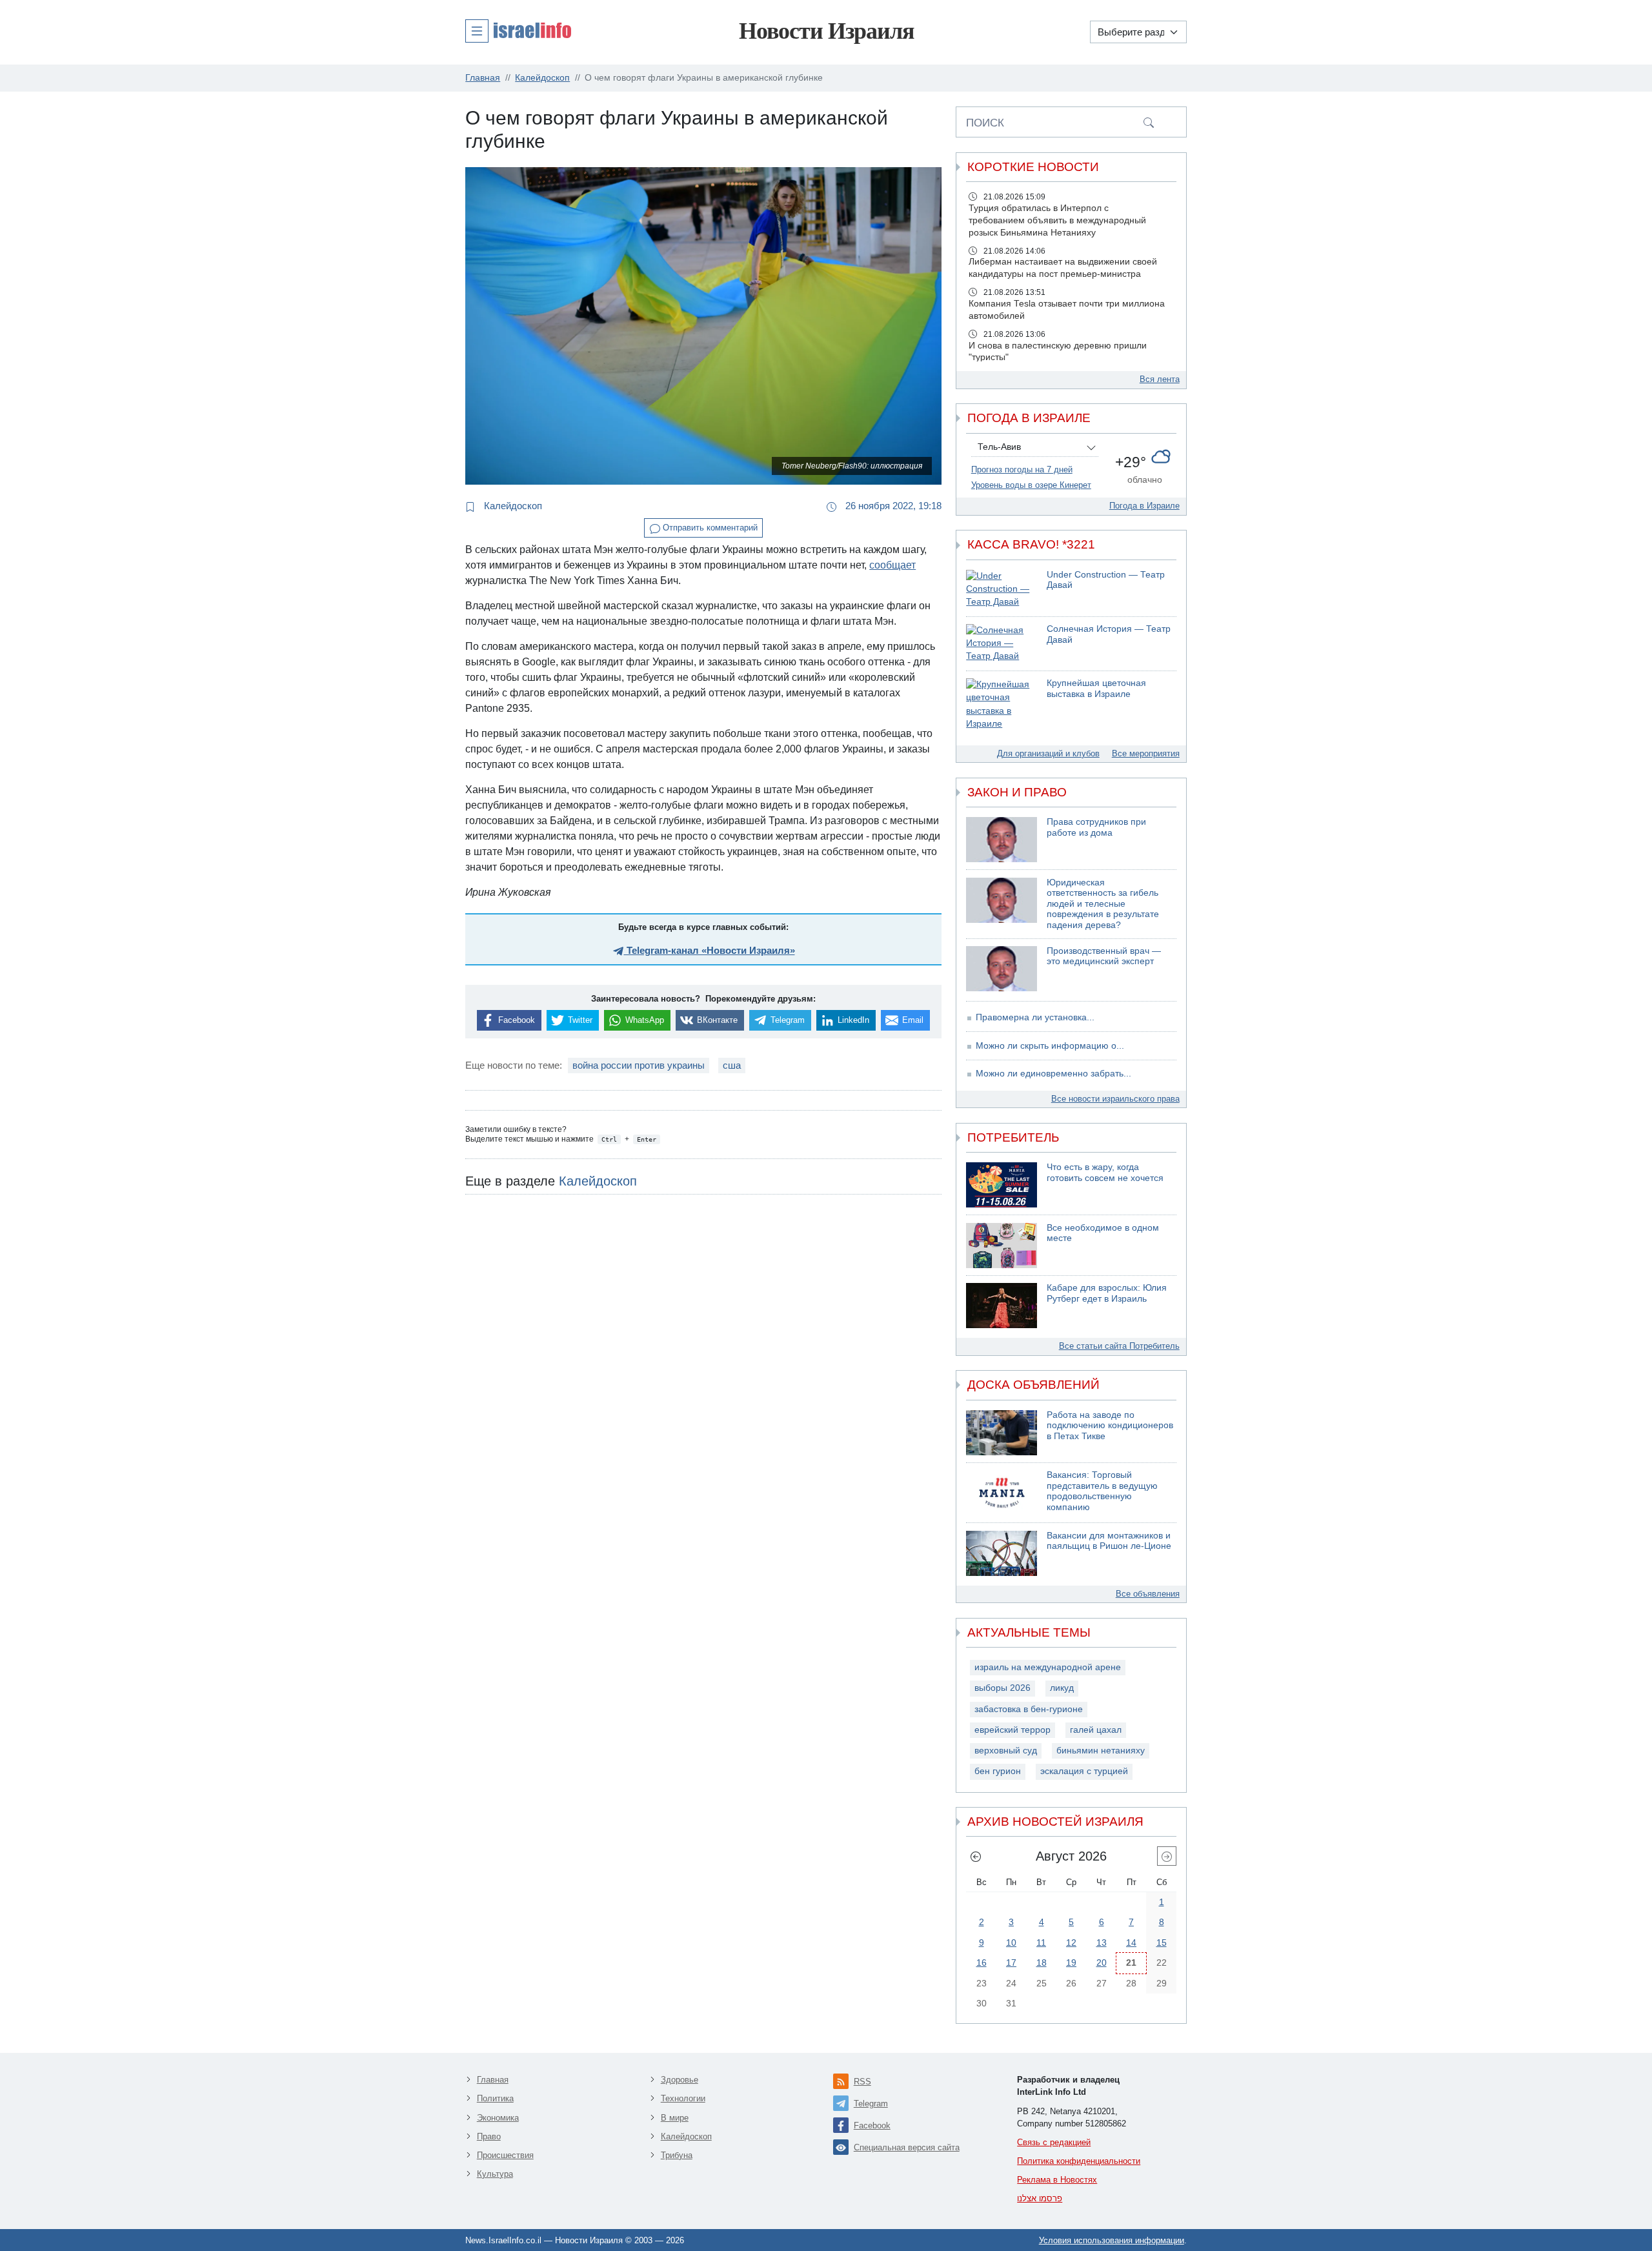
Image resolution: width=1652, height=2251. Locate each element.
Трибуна (677, 2155)
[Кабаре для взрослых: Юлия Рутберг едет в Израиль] (1002, 1306)
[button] (518, 30)
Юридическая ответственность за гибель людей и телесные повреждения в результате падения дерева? (1103, 904)
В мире (675, 2118)
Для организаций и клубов (1048, 753)
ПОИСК (985, 123)
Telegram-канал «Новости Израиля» (710, 950)
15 (1162, 1943)
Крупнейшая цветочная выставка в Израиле (1096, 689)
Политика (495, 2098)
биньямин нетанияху (1101, 1751)
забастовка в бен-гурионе (1029, 1709)
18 (1042, 1963)
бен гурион (998, 1771)
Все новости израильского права (1115, 1099)
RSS (862, 2082)
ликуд (1062, 1688)
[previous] (976, 1856)
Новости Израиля (826, 31)
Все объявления (1148, 1594)
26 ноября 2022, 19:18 (892, 506)
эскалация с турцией (1084, 1771)
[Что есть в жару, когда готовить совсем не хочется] (1002, 1185)
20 (1102, 1963)
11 (1041, 1943)
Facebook (872, 2125)
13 (1102, 1943)
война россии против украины (639, 1065)
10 (1011, 1943)
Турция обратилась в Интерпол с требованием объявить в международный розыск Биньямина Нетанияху (1057, 220)
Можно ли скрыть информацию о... (1050, 1046)
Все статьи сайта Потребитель (1119, 1346)
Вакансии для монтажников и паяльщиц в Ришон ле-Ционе (1109, 1541)
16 (982, 1963)
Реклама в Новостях (1057, 2180)
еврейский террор (1012, 1730)
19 (1071, 1963)
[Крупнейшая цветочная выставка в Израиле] (1002, 704)
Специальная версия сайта (907, 2147)
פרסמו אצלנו (1040, 2198)
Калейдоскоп (512, 506)
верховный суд (1006, 1751)
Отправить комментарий (709, 528)
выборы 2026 (1002, 1688)
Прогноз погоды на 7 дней (1022, 469)
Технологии (683, 2098)
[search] (1149, 122)
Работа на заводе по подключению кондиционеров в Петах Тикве (1110, 1426)
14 (1131, 1943)
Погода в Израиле (1144, 506)
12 (1071, 1943)
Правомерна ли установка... (1035, 1017)
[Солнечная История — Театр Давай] (1002, 644)
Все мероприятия (1146, 753)
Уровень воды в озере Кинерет (1031, 485)
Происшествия (505, 2155)
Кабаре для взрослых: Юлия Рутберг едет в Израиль (1107, 1293)
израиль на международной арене (1048, 1667)
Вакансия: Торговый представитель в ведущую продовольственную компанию (1102, 1491)
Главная (493, 2080)
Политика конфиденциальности (1079, 2161)
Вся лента (1160, 379)
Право (489, 2136)
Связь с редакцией (1054, 2142)
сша (732, 1065)
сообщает (892, 565)
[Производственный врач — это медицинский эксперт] (1002, 969)
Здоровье (680, 2080)
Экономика (498, 2118)
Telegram (871, 2104)
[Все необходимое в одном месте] (1002, 1246)
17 (1011, 1963)
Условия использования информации (1112, 2240)
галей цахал (1096, 1730)
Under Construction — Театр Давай (1106, 580)
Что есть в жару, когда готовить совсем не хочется (1105, 1173)
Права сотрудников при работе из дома (1096, 827)
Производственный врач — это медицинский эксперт (1104, 956)
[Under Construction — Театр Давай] (1002, 590)
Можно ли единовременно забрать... (1053, 1074)
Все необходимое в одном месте (1103, 1233)
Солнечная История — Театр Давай (1109, 634)
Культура (495, 2174)
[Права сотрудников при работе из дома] (1002, 840)
